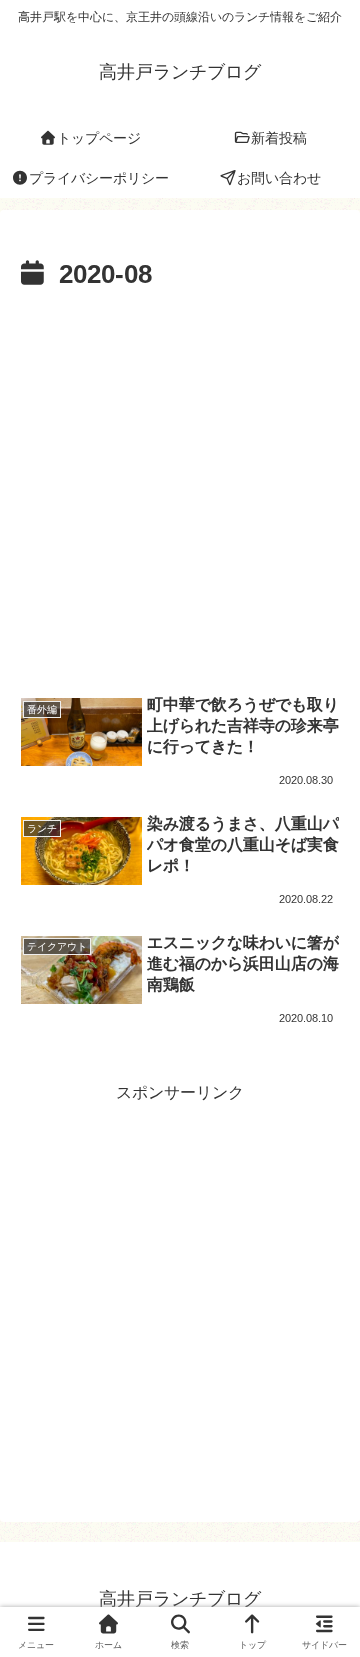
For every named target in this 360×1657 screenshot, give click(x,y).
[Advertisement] (180, 488)
